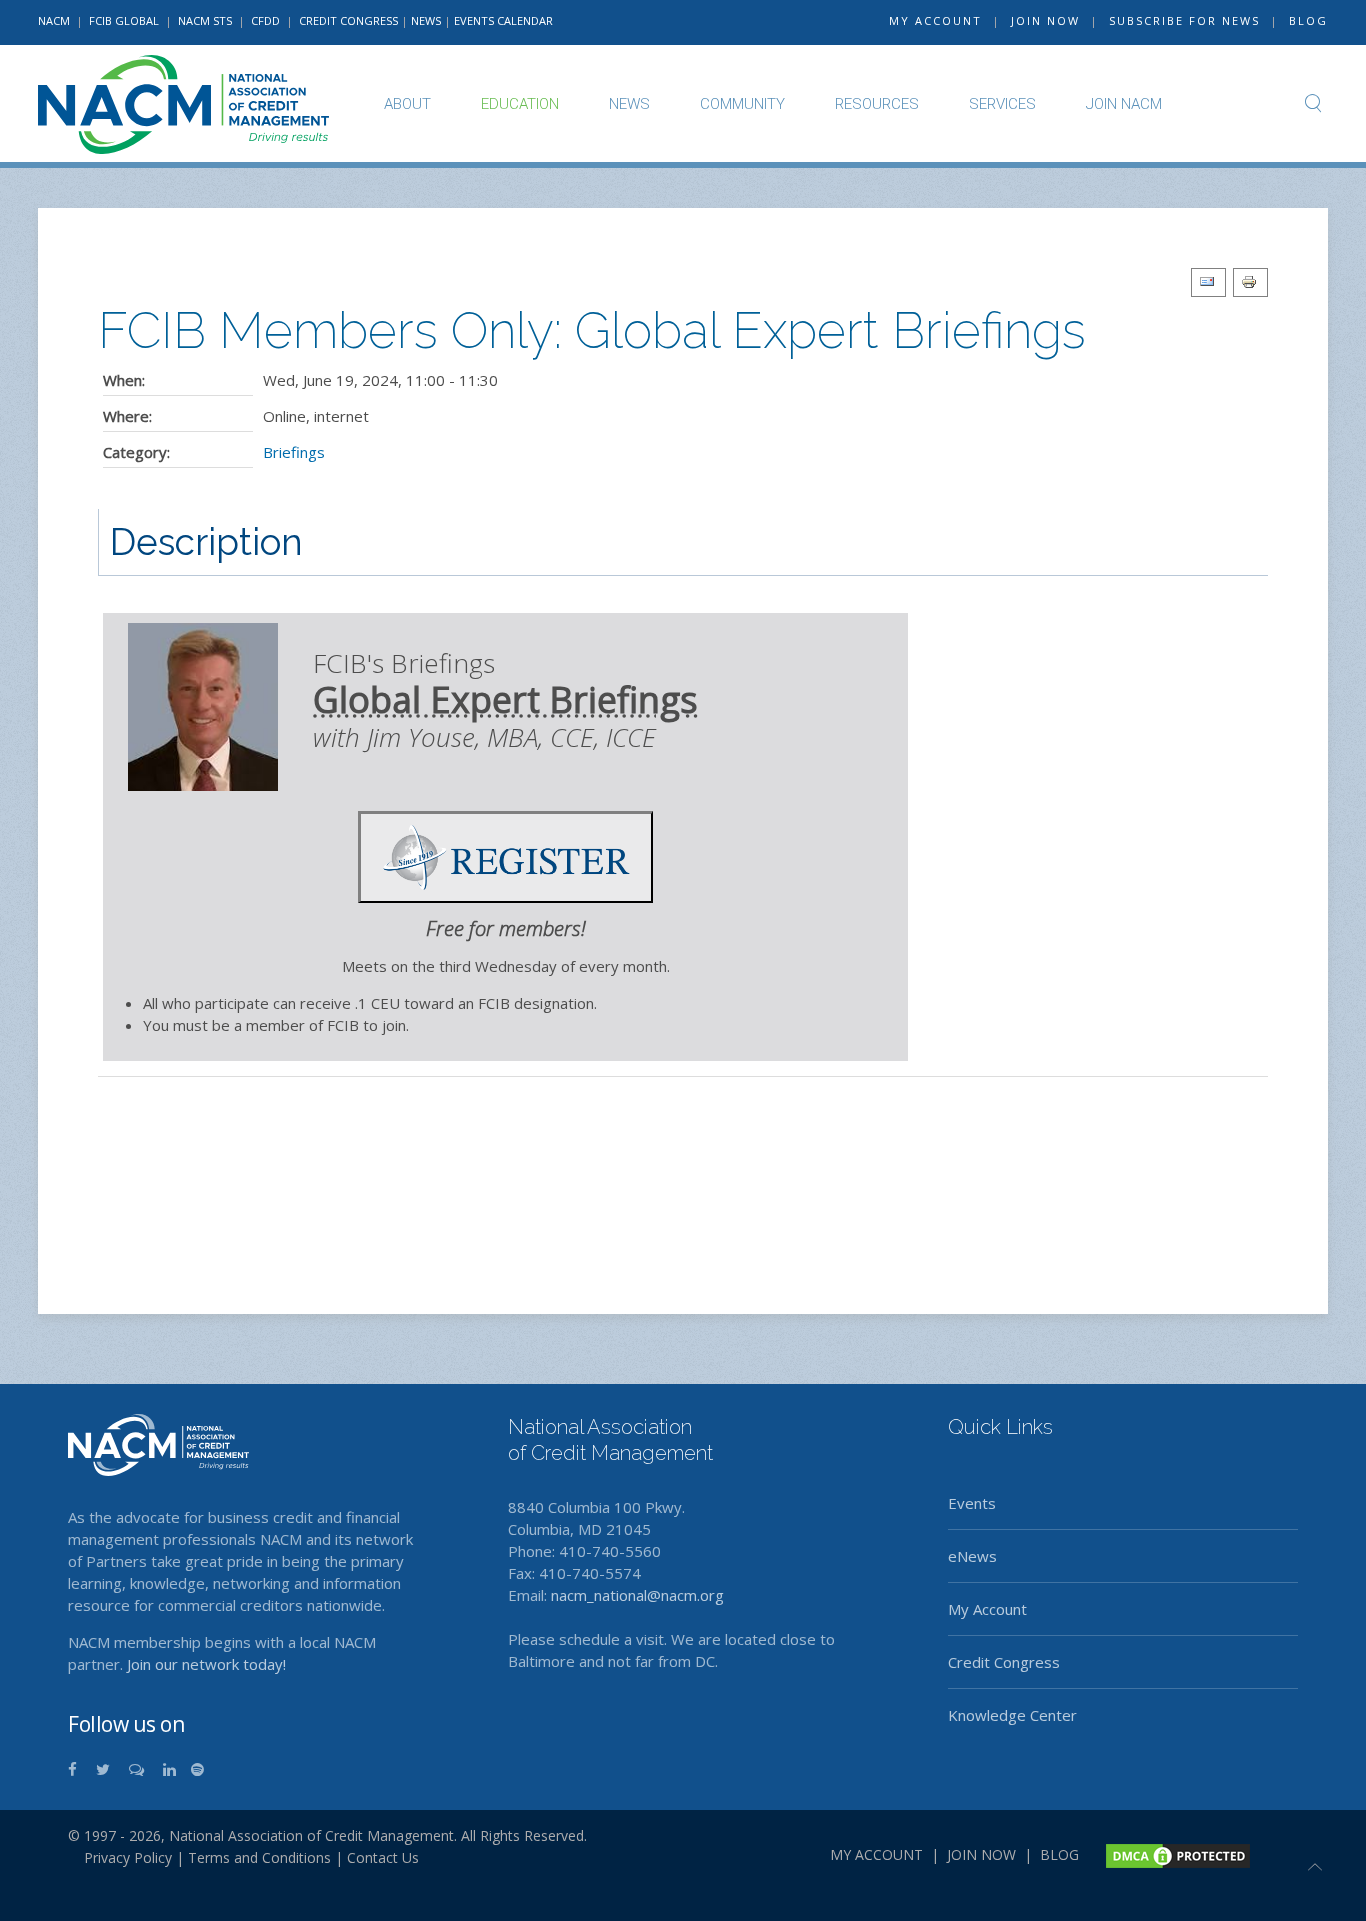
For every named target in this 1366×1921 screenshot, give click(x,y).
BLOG (1308, 20)
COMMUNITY (742, 104)
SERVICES (1002, 104)
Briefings (294, 452)
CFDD (265, 20)
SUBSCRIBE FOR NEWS (1184, 20)
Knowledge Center (1012, 1715)
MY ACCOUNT (935, 20)
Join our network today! (206, 1664)
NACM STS (206, 20)
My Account (987, 1609)
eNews (972, 1556)
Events (972, 1503)
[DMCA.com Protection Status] (1176, 1853)
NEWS (426, 20)
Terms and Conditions (259, 1857)
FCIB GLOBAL (124, 20)
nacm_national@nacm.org (637, 1595)
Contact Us (383, 1857)
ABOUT (407, 104)
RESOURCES (877, 104)
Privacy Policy (120, 1857)
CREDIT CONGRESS (348, 20)
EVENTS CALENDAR (503, 20)
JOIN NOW (1045, 20)
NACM (54, 20)
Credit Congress (1004, 1662)
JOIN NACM (1124, 104)
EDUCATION (520, 104)
